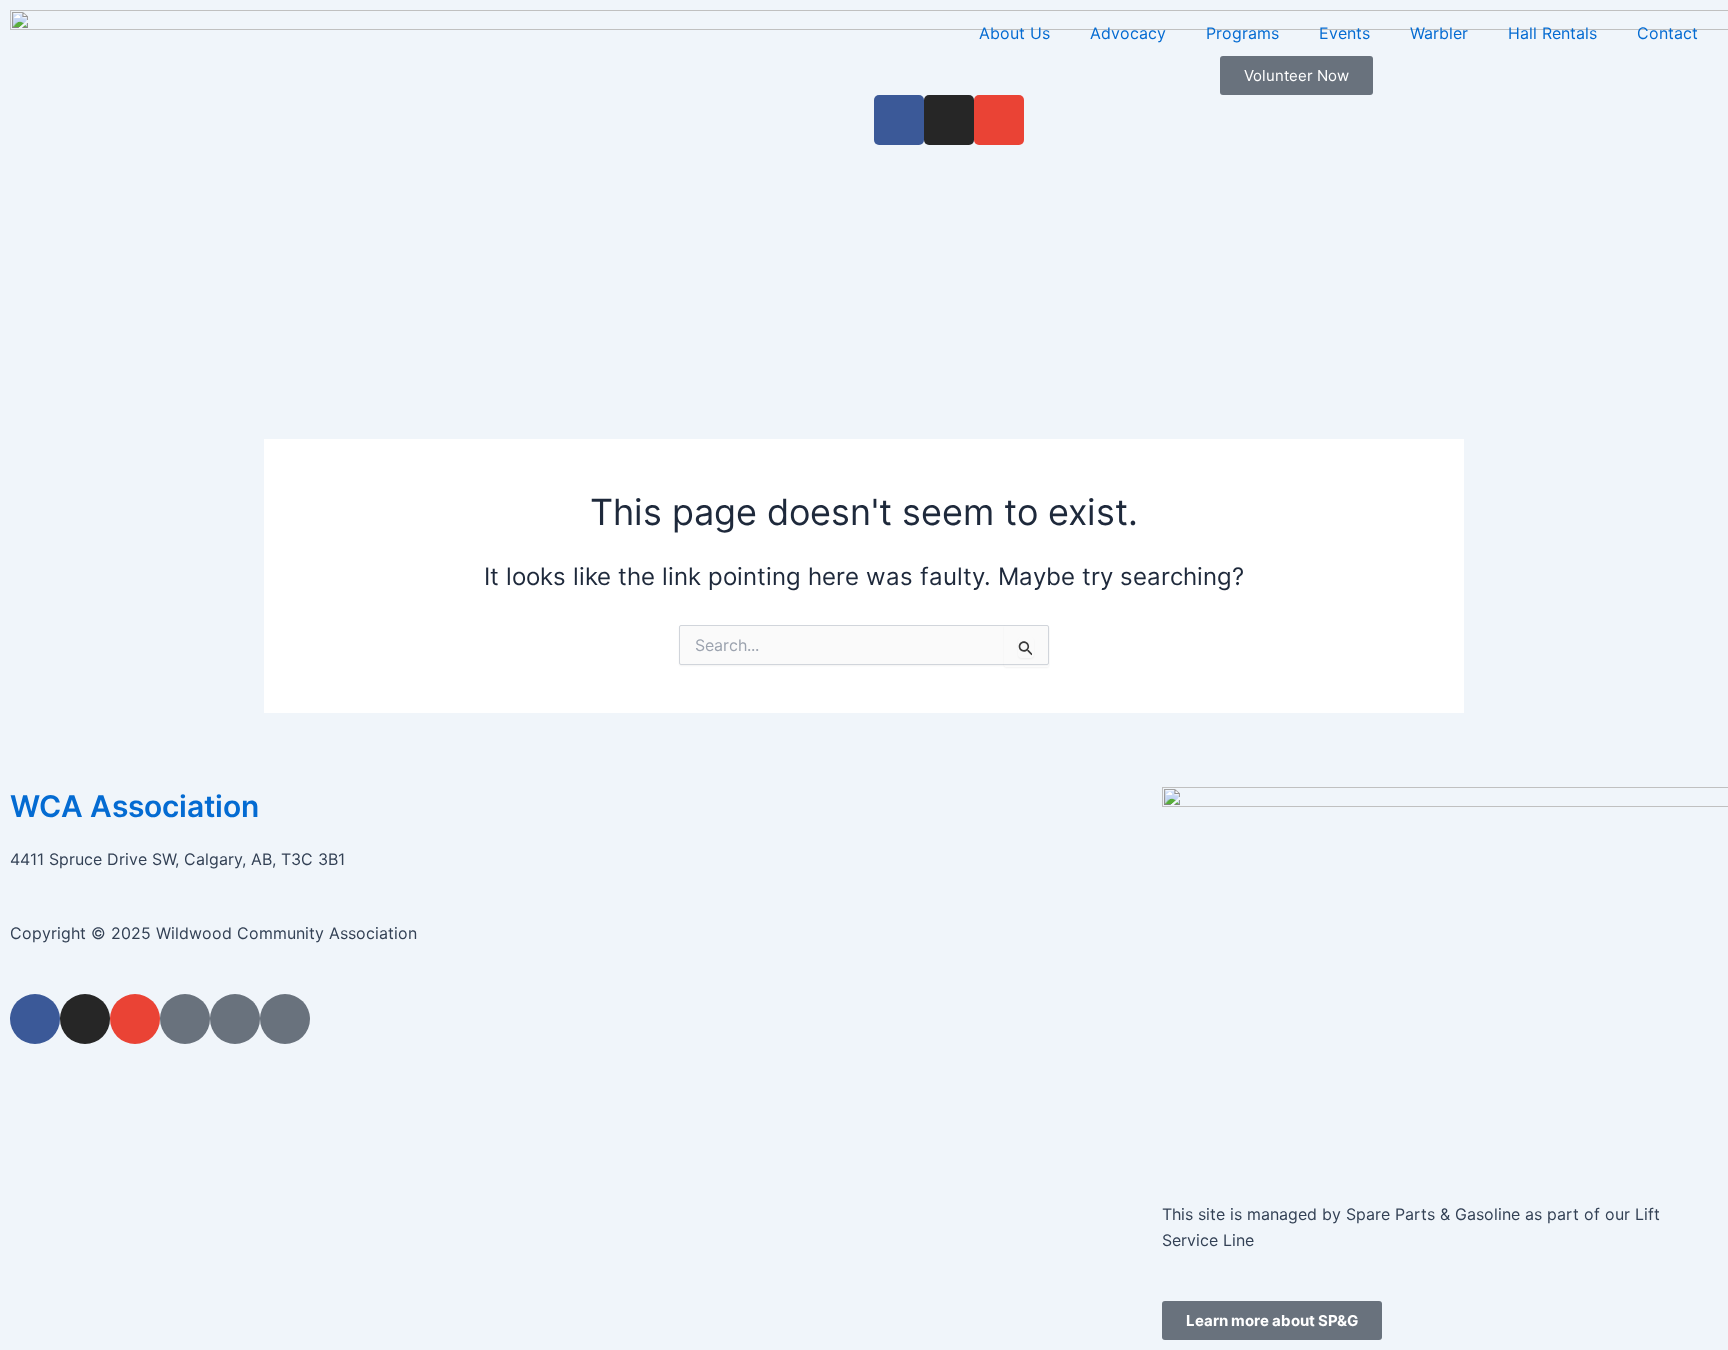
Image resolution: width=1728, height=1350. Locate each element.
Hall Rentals (1552, 33)
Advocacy (1128, 33)
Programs (1242, 33)
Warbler (1439, 33)
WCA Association (134, 806)
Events (1344, 33)
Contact (1667, 33)
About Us (1014, 33)
